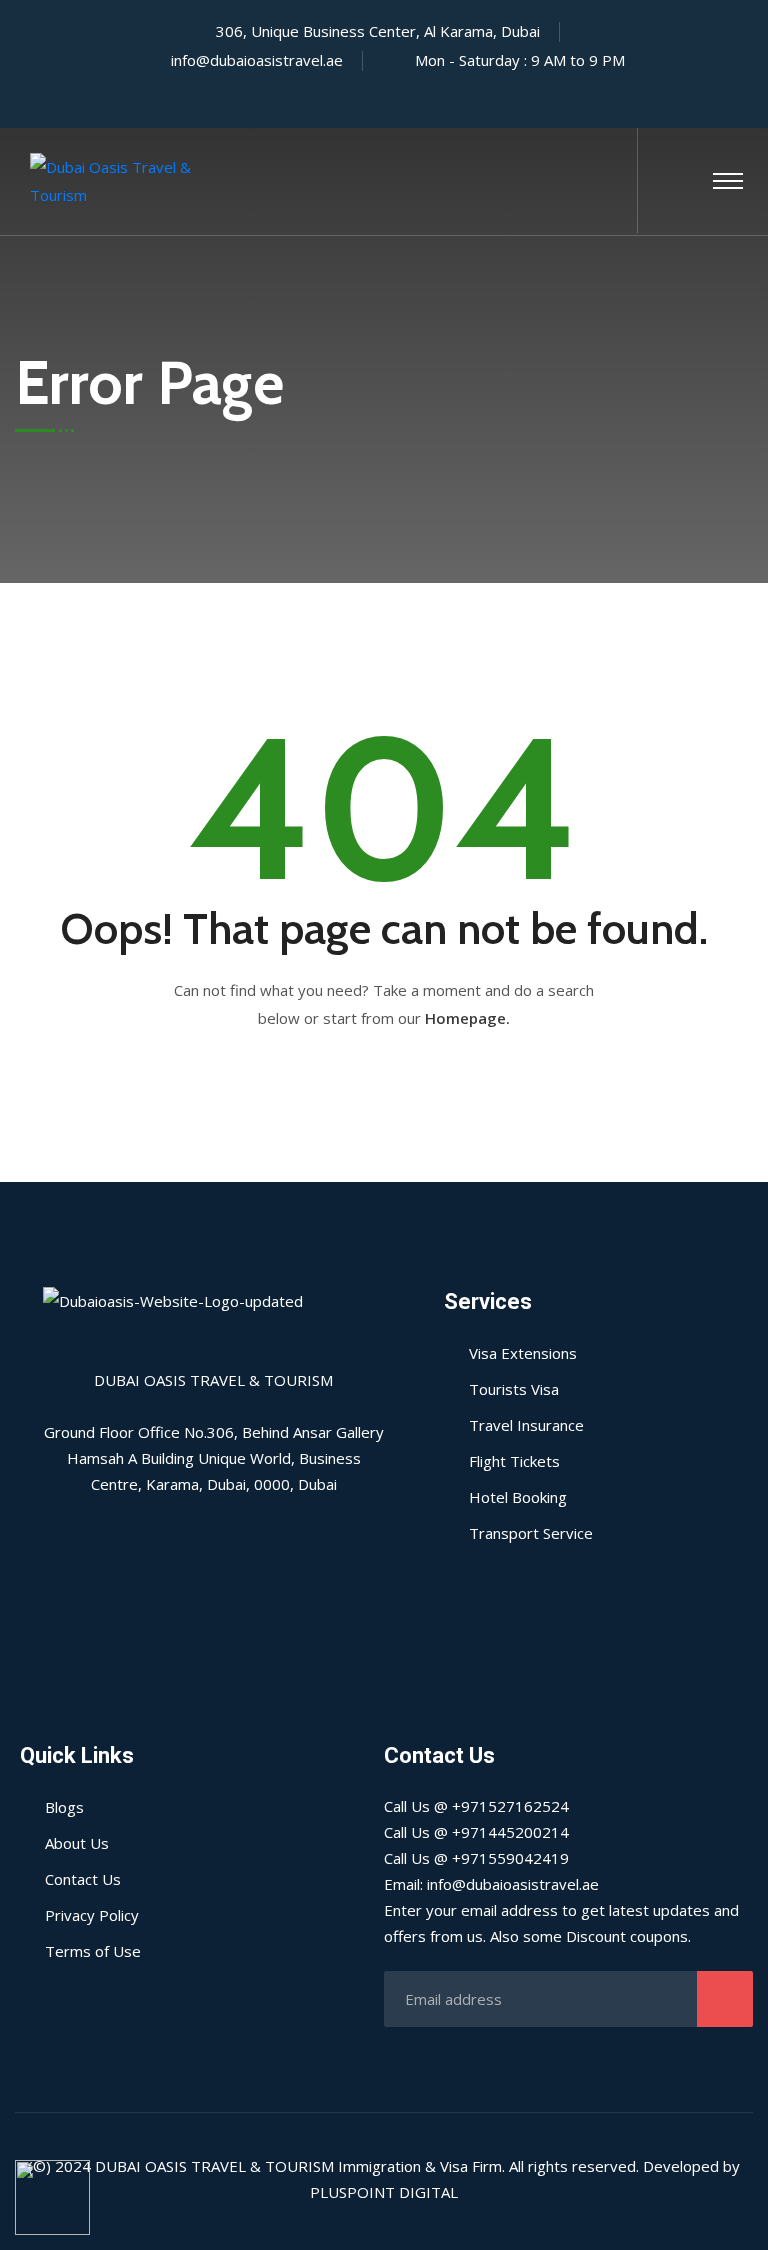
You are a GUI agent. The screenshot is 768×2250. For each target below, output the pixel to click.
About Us (77, 1843)
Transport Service (531, 1533)
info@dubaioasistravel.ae (257, 60)
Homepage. (467, 1018)
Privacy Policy (92, 1915)
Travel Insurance (526, 1425)
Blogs (64, 1807)
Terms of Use (93, 1951)
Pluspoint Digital (384, 2192)
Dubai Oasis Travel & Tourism (214, 2166)
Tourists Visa (514, 1389)
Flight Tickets (514, 1461)
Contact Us (83, 1879)
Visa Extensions (523, 1353)
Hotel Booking (518, 1497)
